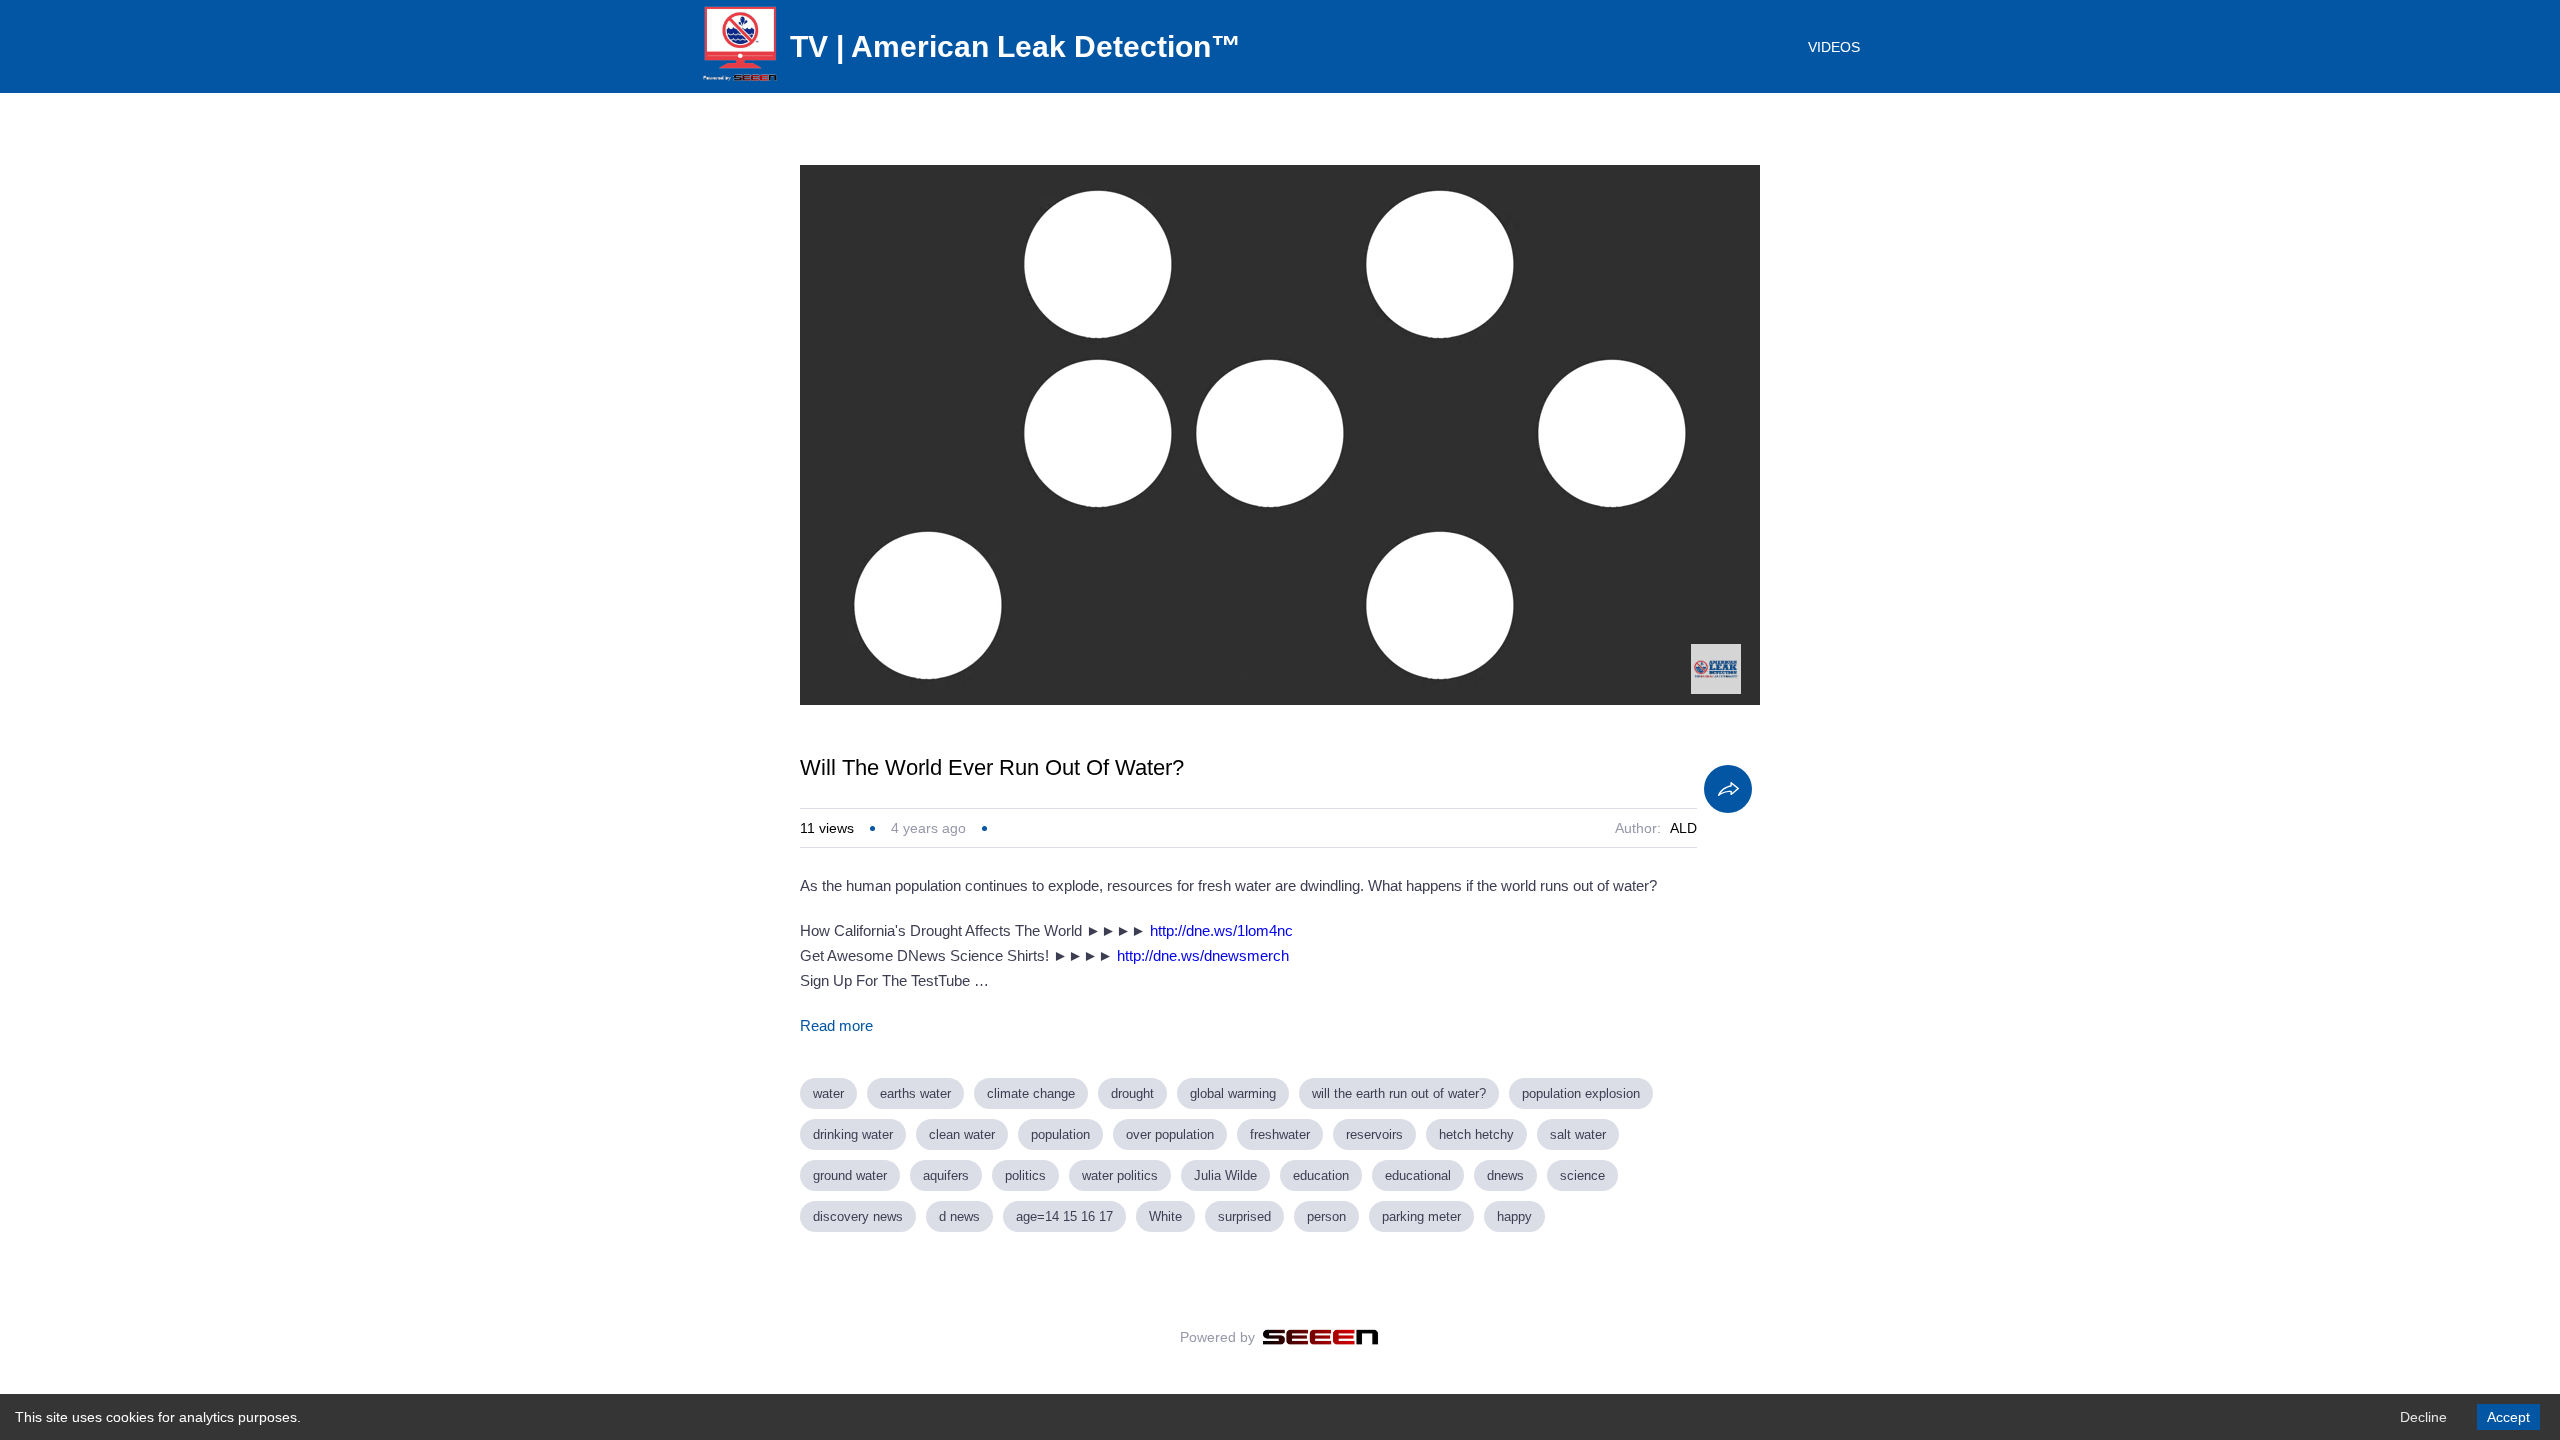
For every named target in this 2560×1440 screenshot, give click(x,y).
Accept (2508, 1417)
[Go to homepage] (740, 80)
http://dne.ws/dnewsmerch (1203, 955)
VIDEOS (1834, 47)
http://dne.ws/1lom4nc (1221, 930)
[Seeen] (1320, 1337)
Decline (2423, 1417)
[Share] (1728, 789)
